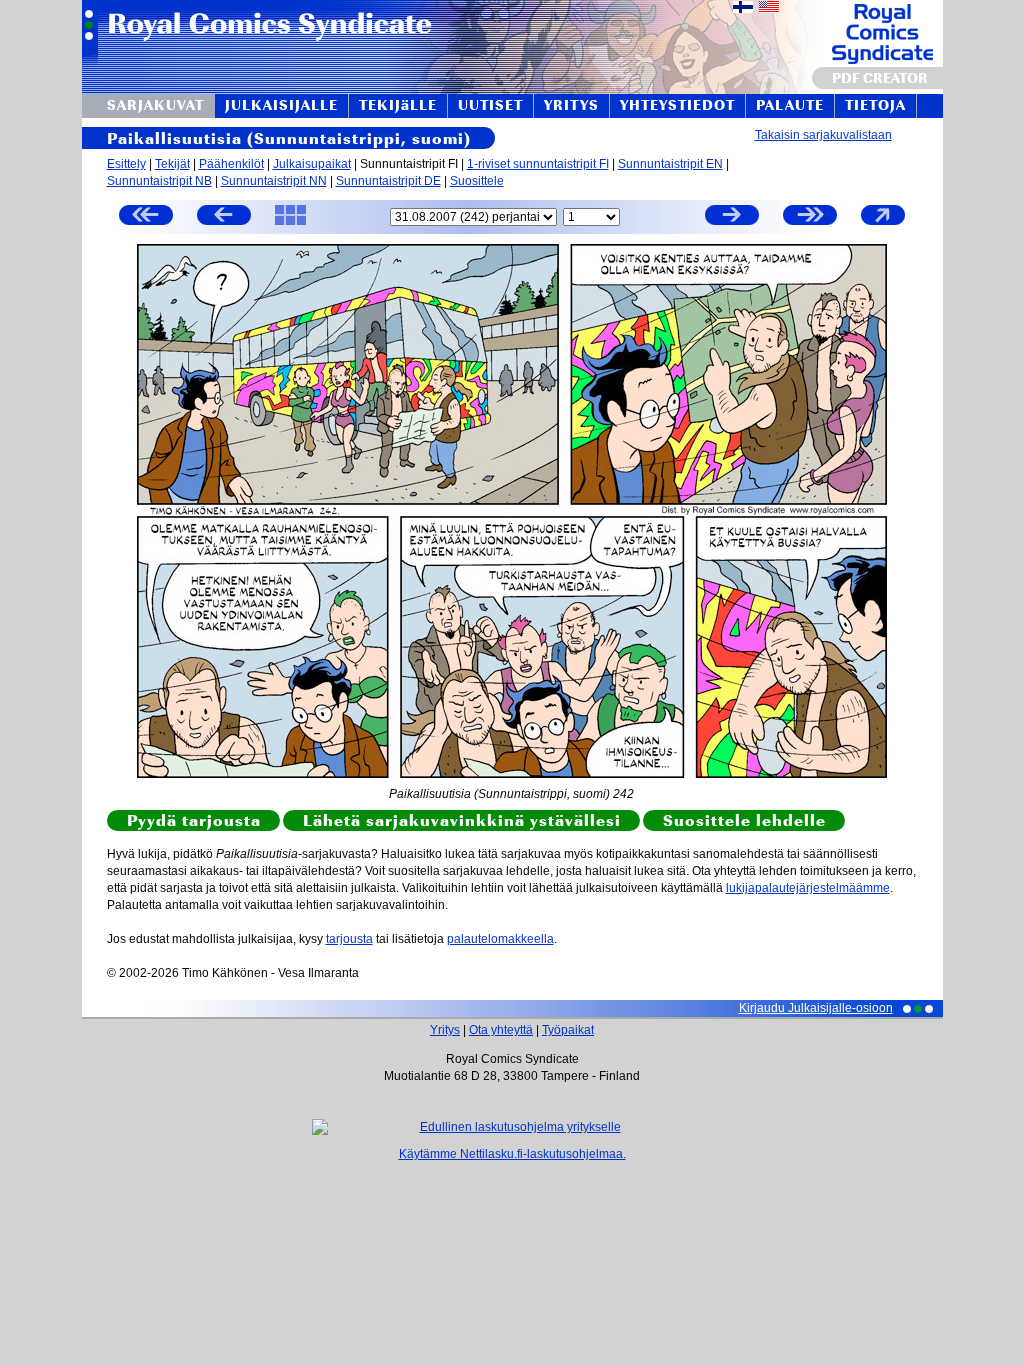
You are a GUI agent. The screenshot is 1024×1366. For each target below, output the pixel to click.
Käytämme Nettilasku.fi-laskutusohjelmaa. (512, 1154)
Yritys (445, 1030)
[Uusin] (810, 217)
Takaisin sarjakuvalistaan (823, 135)
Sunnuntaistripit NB (159, 181)
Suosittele (477, 181)
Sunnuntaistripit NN (274, 181)
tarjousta (349, 939)
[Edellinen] (224, 217)
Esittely (126, 164)
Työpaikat (568, 1030)
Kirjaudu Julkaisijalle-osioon (816, 1008)
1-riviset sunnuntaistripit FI (538, 164)
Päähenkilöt (231, 164)
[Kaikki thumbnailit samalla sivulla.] (290, 224)
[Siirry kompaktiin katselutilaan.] (883, 224)
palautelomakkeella (500, 939)
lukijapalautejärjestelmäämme (808, 888)
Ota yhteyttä (501, 1030)
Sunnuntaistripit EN (670, 164)
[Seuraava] (732, 217)
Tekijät (172, 164)
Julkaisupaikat (312, 164)
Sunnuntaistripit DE (388, 181)
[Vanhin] (146, 217)
